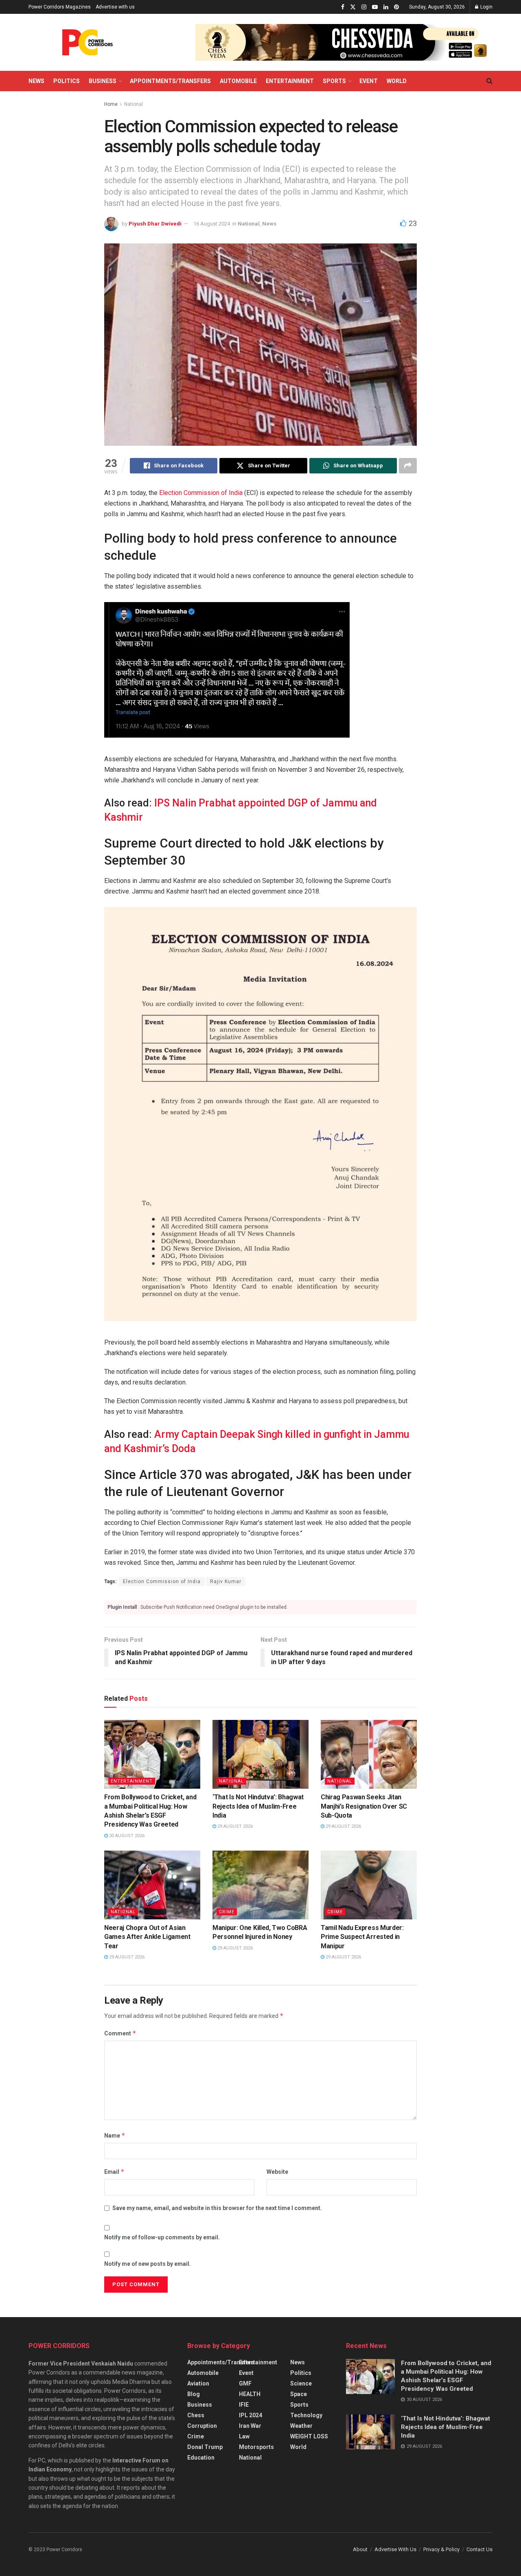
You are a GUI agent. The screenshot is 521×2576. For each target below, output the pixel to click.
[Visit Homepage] (88, 42)
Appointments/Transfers (170, 81)
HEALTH (250, 2394)
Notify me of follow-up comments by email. (162, 2237)
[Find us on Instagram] (364, 7)
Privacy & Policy (441, 2549)
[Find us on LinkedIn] (386, 7)
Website (277, 2172)
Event (369, 81)
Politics (67, 81)
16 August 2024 (212, 224)
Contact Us (479, 2549)
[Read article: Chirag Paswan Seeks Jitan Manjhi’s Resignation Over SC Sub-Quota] (369, 1754)
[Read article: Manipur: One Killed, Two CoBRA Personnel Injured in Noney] (260, 1885)
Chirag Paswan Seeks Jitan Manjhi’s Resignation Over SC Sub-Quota (364, 1806)
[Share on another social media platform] (408, 466)
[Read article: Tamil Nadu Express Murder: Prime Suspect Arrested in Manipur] (369, 1885)
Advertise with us (115, 7)
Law (244, 2436)
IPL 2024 (251, 2415)
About (360, 2549)
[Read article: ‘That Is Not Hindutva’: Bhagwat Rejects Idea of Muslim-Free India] (260, 1754)
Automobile (238, 81)
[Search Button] (489, 81)
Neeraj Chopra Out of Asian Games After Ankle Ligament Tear (147, 1937)
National (134, 104)
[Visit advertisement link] (344, 42)
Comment (120, 2033)
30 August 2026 (126, 1836)
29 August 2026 (234, 1826)
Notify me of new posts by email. (148, 2264)
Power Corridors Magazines (60, 7)
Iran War (250, 2426)
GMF (245, 2383)
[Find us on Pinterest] (396, 7)
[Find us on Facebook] (343, 7)
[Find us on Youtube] (375, 7)
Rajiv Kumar (226, 1582)
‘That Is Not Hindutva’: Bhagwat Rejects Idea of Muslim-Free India (258, 1806)
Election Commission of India (201, 493)
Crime (227, 1912)
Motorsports (256, 2447)
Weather (301, 2426)
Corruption (202, 2426)
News (36, 81)
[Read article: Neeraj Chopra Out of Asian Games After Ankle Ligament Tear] (152, 1885)
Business (103, 81)
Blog (194, 2394)
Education (201, 2458)
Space (299, 2394)
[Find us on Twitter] (353, 7)
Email (114, 2172)
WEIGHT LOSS (309, 2436)
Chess (196, 2415)
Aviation (198, 2383)
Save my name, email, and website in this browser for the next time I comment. (217, 2208)
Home (111, 104)
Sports (334, 81)
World (397, 81)
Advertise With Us (395, 2549)
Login (486, 7)
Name (115, 2135)
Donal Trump (205, 2447)
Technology (306, 2415)
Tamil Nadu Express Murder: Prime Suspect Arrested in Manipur (362, 1937)
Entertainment (290, 81)
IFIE (244, 2405)
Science (301, 2383)
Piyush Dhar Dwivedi (155, 224)
